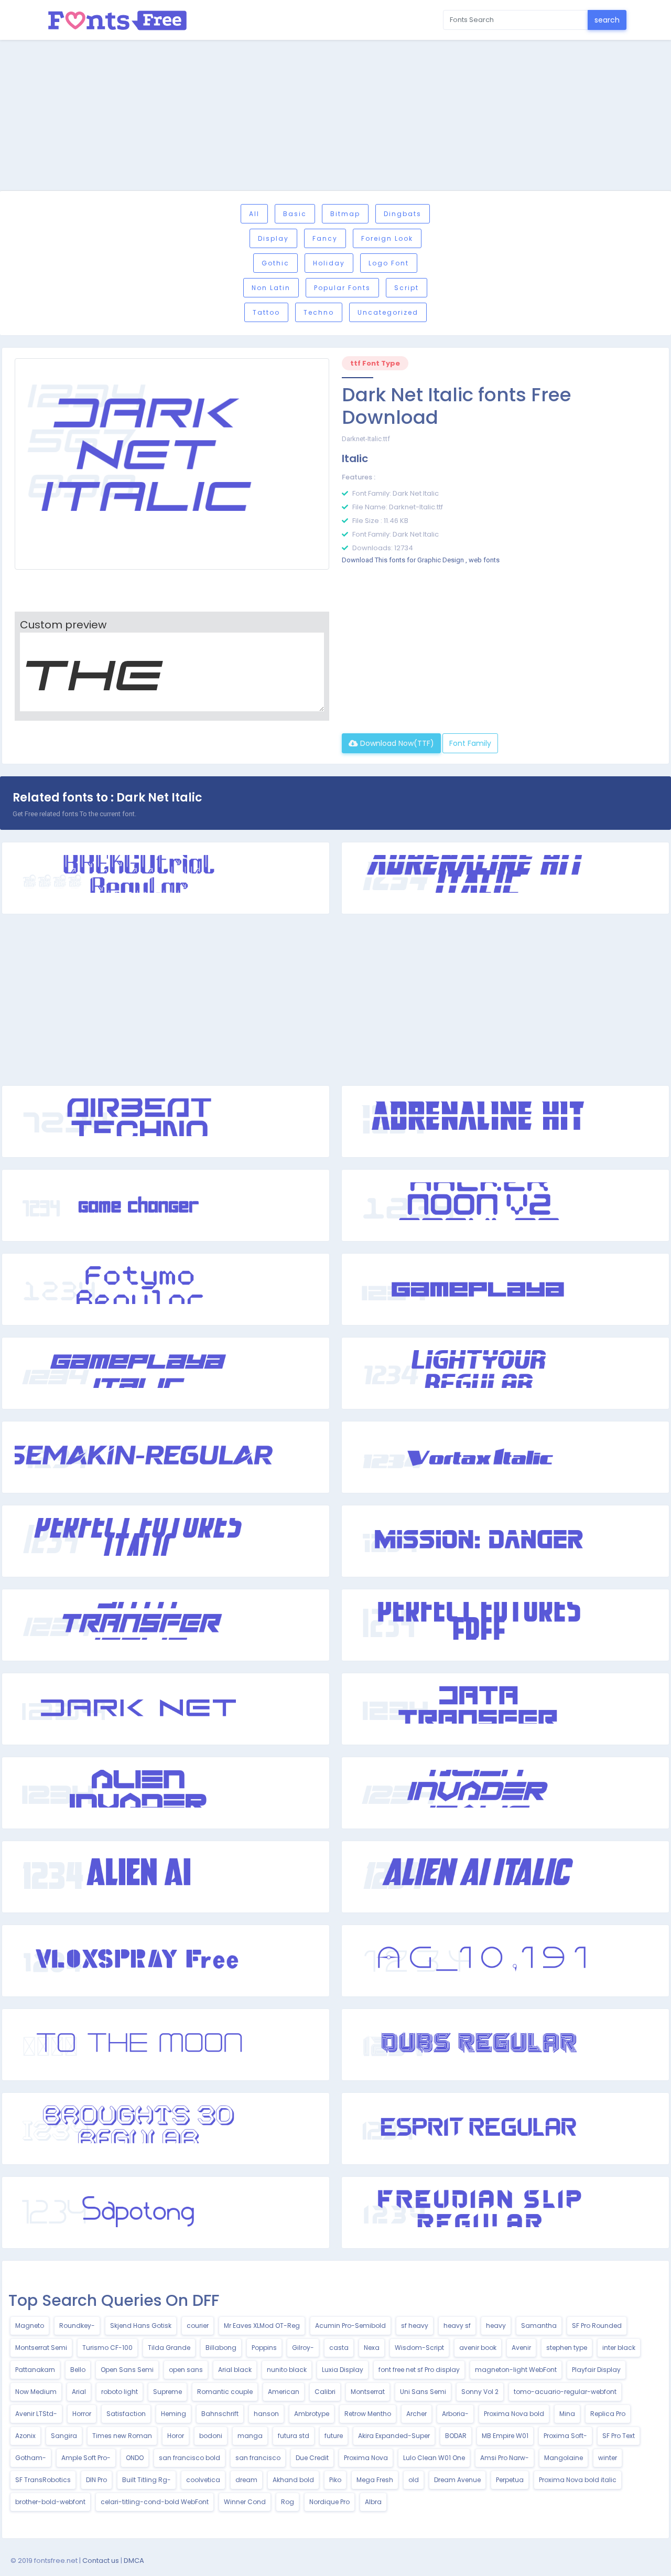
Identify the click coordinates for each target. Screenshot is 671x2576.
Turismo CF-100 (107, 2348)
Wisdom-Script (419, 2348)
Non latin (271, 288)
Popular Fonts (342, 288)
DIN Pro (96, 2480)
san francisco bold (190, 2458)
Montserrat (368, 2392)
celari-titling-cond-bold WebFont (155, 2502)
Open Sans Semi (127, 2370)
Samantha (539, 2326)
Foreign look (387, 238)
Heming (174, 2414)
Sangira (64, 2436)
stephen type (567, 2348)
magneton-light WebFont (516, 2370)
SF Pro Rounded (597, 2326)
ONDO (135, 2458)
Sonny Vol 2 (480, 2392)
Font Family (470, 743)
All (254, 214)
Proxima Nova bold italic (578, 2480)
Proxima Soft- (565, 2436)
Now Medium (36, 2392)
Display (273, 238)
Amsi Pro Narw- (505, 2458)
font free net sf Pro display (419, 2370)
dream (246, 2480)
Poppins (264, 2348)
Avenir (521, 2348)
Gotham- (31, 2458)
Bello (78, 2370)
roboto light (120, 2392)
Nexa (372, 2348)
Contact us (101, 2561)
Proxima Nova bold (514, 2414)
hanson (266, 2414)
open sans (186, 2370)
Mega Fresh (375, 2480)
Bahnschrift (220, 2414)
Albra (373, 2502)
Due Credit (312, 2458)
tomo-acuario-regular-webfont (565, 2392)
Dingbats (403, 214)
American (284, 2392)
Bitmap (345, 214)
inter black (619, 2348)
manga (250, 2436)
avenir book (478, 2348)
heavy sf (457, 2326)
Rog (288, 2502)
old (414, 2480)
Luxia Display (343, 2370)
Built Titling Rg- (147, 2480)
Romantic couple (225, 2392)
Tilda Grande (169, 2348)
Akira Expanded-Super (394, 2436)
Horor (176, 2436)
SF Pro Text (619, 2436)
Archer (416, 2414)
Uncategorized (388, 312)
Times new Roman (122, 2436)
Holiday (329, 263)
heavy (496, 2326)
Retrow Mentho (368, 2414)
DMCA (134, 2561)
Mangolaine (564, 2458)
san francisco (258, 2458)
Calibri (325, 2392)
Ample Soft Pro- (86, 2458)
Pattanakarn (35, 2370)
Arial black (235, 2370)
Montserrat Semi (41, 2348)
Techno (319, 312)
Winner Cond (245, 2502)
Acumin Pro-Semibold (350, 2326)
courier (198, 2326)
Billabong (221, 2348)
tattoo (266, 312)
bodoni (211, 2436)
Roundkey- (77, 2326)
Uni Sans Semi (423, 2392)
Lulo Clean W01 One (434, 2458)
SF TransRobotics (43, 2480)
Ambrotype (312, 2414)
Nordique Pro (329, 2502)
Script (407, 288)
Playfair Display (596, 2370)
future (334, 2436)
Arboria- (455, 2414)
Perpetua (510, 2480)
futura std (294, 2436)
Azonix (25, 2436)
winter (608, 2458)
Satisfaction (126, 2414)
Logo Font (389, 263)
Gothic (275, 263)
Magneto (30, 2326)
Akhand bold (293, 2480)
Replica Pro (608, 2414)
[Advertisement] (335, 117)
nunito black (287, 2370)
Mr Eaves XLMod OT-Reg (262, 2326)
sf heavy (415, 2326)
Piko (335, 2480)
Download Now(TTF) (396, 743)
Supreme (167, 2392)
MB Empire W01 (505, 2436)
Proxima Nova (366, 2458)
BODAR (456, 2436)
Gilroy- (303, 2348)
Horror (82, 2414)
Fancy (325, 238)
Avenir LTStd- (36, 2414)
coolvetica (203, 2480)
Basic (295, 214)
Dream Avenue (457, 2480)
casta (339, 2348)
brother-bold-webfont (50, 2502)
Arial (79, 2392)
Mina (567, 2414)
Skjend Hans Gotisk (141, 2326)
